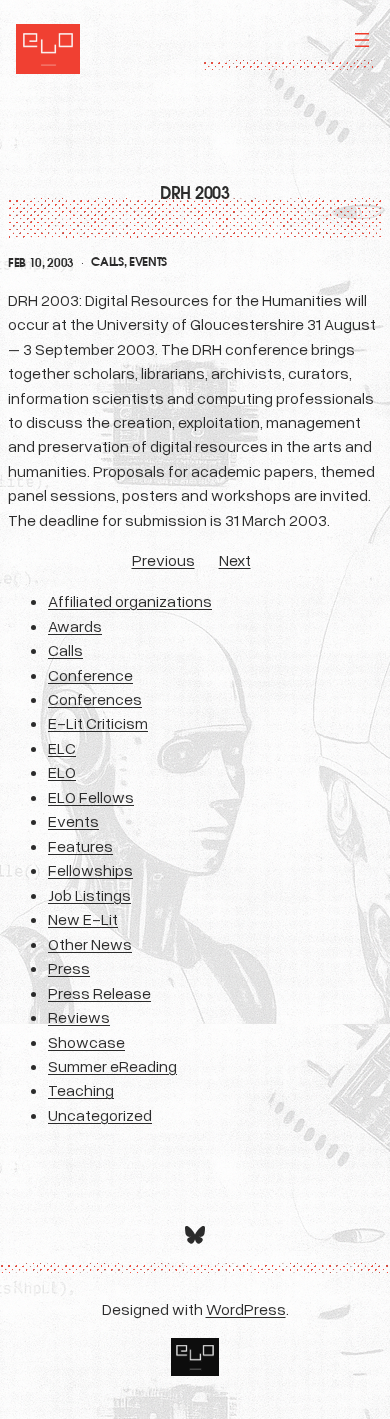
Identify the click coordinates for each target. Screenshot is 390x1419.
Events (148, 262)
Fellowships (90, 870)
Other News (90, 944)
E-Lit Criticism (98, 723)
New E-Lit (83, 919)
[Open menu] (362, 40)
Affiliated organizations (130, 601)
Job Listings (89, 895)
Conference (90, 675)
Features (80, 846)
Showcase (86, 1042)
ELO (62, 772)
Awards (75, 626)
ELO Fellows (91, 797)
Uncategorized (100, 1115)
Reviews (79, 1017)
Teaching (81, 1090)
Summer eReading (112, 1066)
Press (69, 968)
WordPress (246, 1309)
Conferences (95, 699)
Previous (163, 560)
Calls (107, 262)
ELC (62, 748)
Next (235, 560)
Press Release (99, 993)
